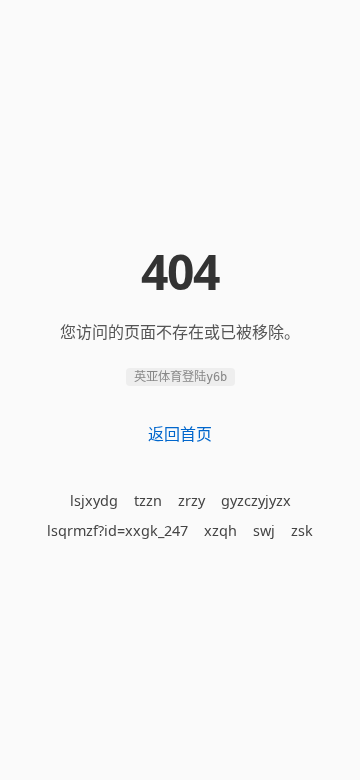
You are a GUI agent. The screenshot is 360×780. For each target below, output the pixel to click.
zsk (302, 530)
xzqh (220, 530)
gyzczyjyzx (256, 500)
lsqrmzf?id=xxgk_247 (117, 530)
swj (264, 530)
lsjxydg (94, 500)
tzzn (148, 500)
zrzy (191, 500)
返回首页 (180, 434)
